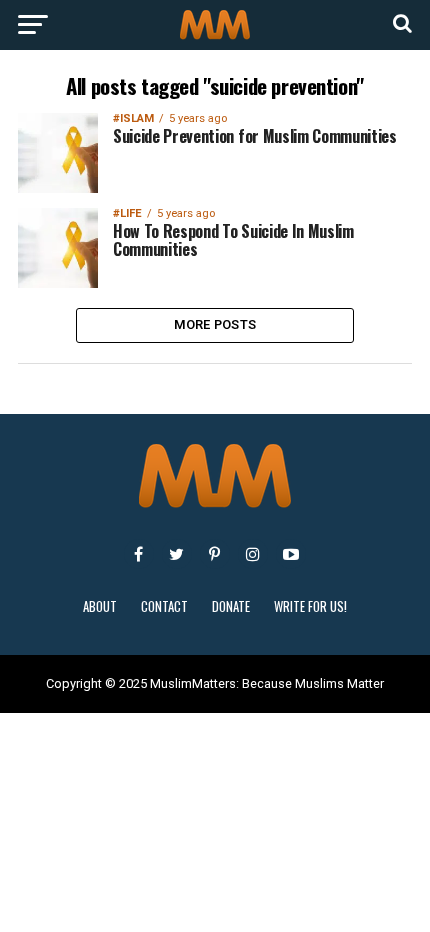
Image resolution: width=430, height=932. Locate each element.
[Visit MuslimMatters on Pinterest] (215, 554)
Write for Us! (310, 606)
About (100, 606)
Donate (231, 606)
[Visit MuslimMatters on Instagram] (253, 554)
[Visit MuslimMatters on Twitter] (177, 554)
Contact (164, 606)
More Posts (215, 324)
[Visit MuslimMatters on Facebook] (139, 554)
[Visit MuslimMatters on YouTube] (291, 554)
